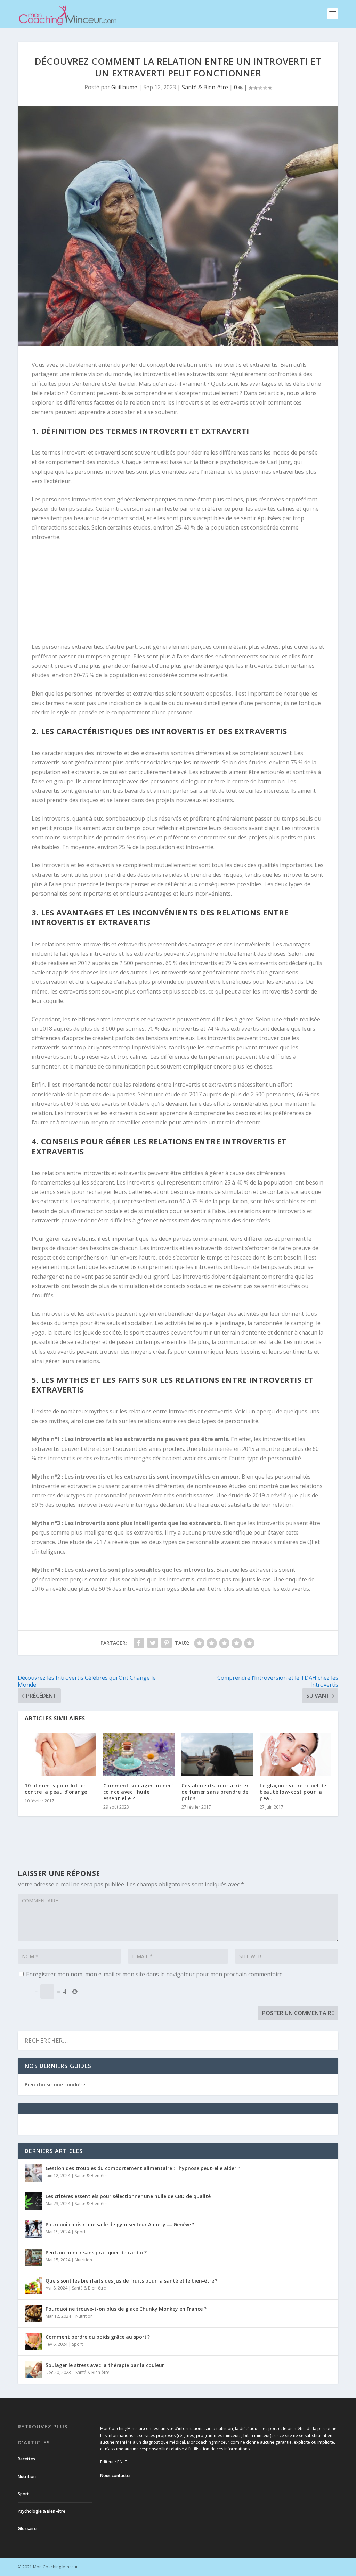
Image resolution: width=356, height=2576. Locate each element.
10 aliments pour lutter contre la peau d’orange (56, 1789)
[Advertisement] (86, 594)
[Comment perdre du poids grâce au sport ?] (33, 2342)
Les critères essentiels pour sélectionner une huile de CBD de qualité (128, 2196)
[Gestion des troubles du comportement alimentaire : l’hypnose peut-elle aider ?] (33, 2173)
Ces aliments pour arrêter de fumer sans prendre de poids (215, 1792)
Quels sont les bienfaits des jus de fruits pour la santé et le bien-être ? (131, 2281)
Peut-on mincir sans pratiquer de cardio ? (96, 2253)
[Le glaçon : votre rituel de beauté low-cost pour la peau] (295, 1754)
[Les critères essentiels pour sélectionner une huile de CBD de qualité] (33, 2201)
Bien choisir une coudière (55, 2084)
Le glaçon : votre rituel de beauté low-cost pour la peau (293, 1792)
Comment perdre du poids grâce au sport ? (98, 2337)
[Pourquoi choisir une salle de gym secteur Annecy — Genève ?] (33, 2229)
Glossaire (27, 2529)
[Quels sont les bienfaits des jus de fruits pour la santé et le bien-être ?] (33, 2285)
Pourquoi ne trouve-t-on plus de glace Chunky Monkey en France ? (126, 2309)
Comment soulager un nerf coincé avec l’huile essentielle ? (139, 1792)
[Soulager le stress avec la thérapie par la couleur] (33, 2370)
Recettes (26, 2459)
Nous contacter (116, 2475)
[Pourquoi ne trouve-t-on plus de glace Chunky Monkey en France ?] (33, 2313)
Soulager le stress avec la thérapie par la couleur (105, 2365)
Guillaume (124, 87)
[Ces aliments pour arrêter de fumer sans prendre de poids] (217, 1754)
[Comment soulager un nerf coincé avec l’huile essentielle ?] (139, 1754)
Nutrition (83, 2260)
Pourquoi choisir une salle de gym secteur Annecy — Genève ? (120, 2224)
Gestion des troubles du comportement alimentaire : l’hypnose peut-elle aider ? (143, 2168)
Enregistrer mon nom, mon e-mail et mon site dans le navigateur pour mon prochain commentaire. (155, 1974)
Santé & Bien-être (205, 87)
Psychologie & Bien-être (42, 2511)
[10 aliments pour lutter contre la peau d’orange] (60, 1754)
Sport (80, 2232)
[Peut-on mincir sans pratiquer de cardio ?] (33, 2257)
